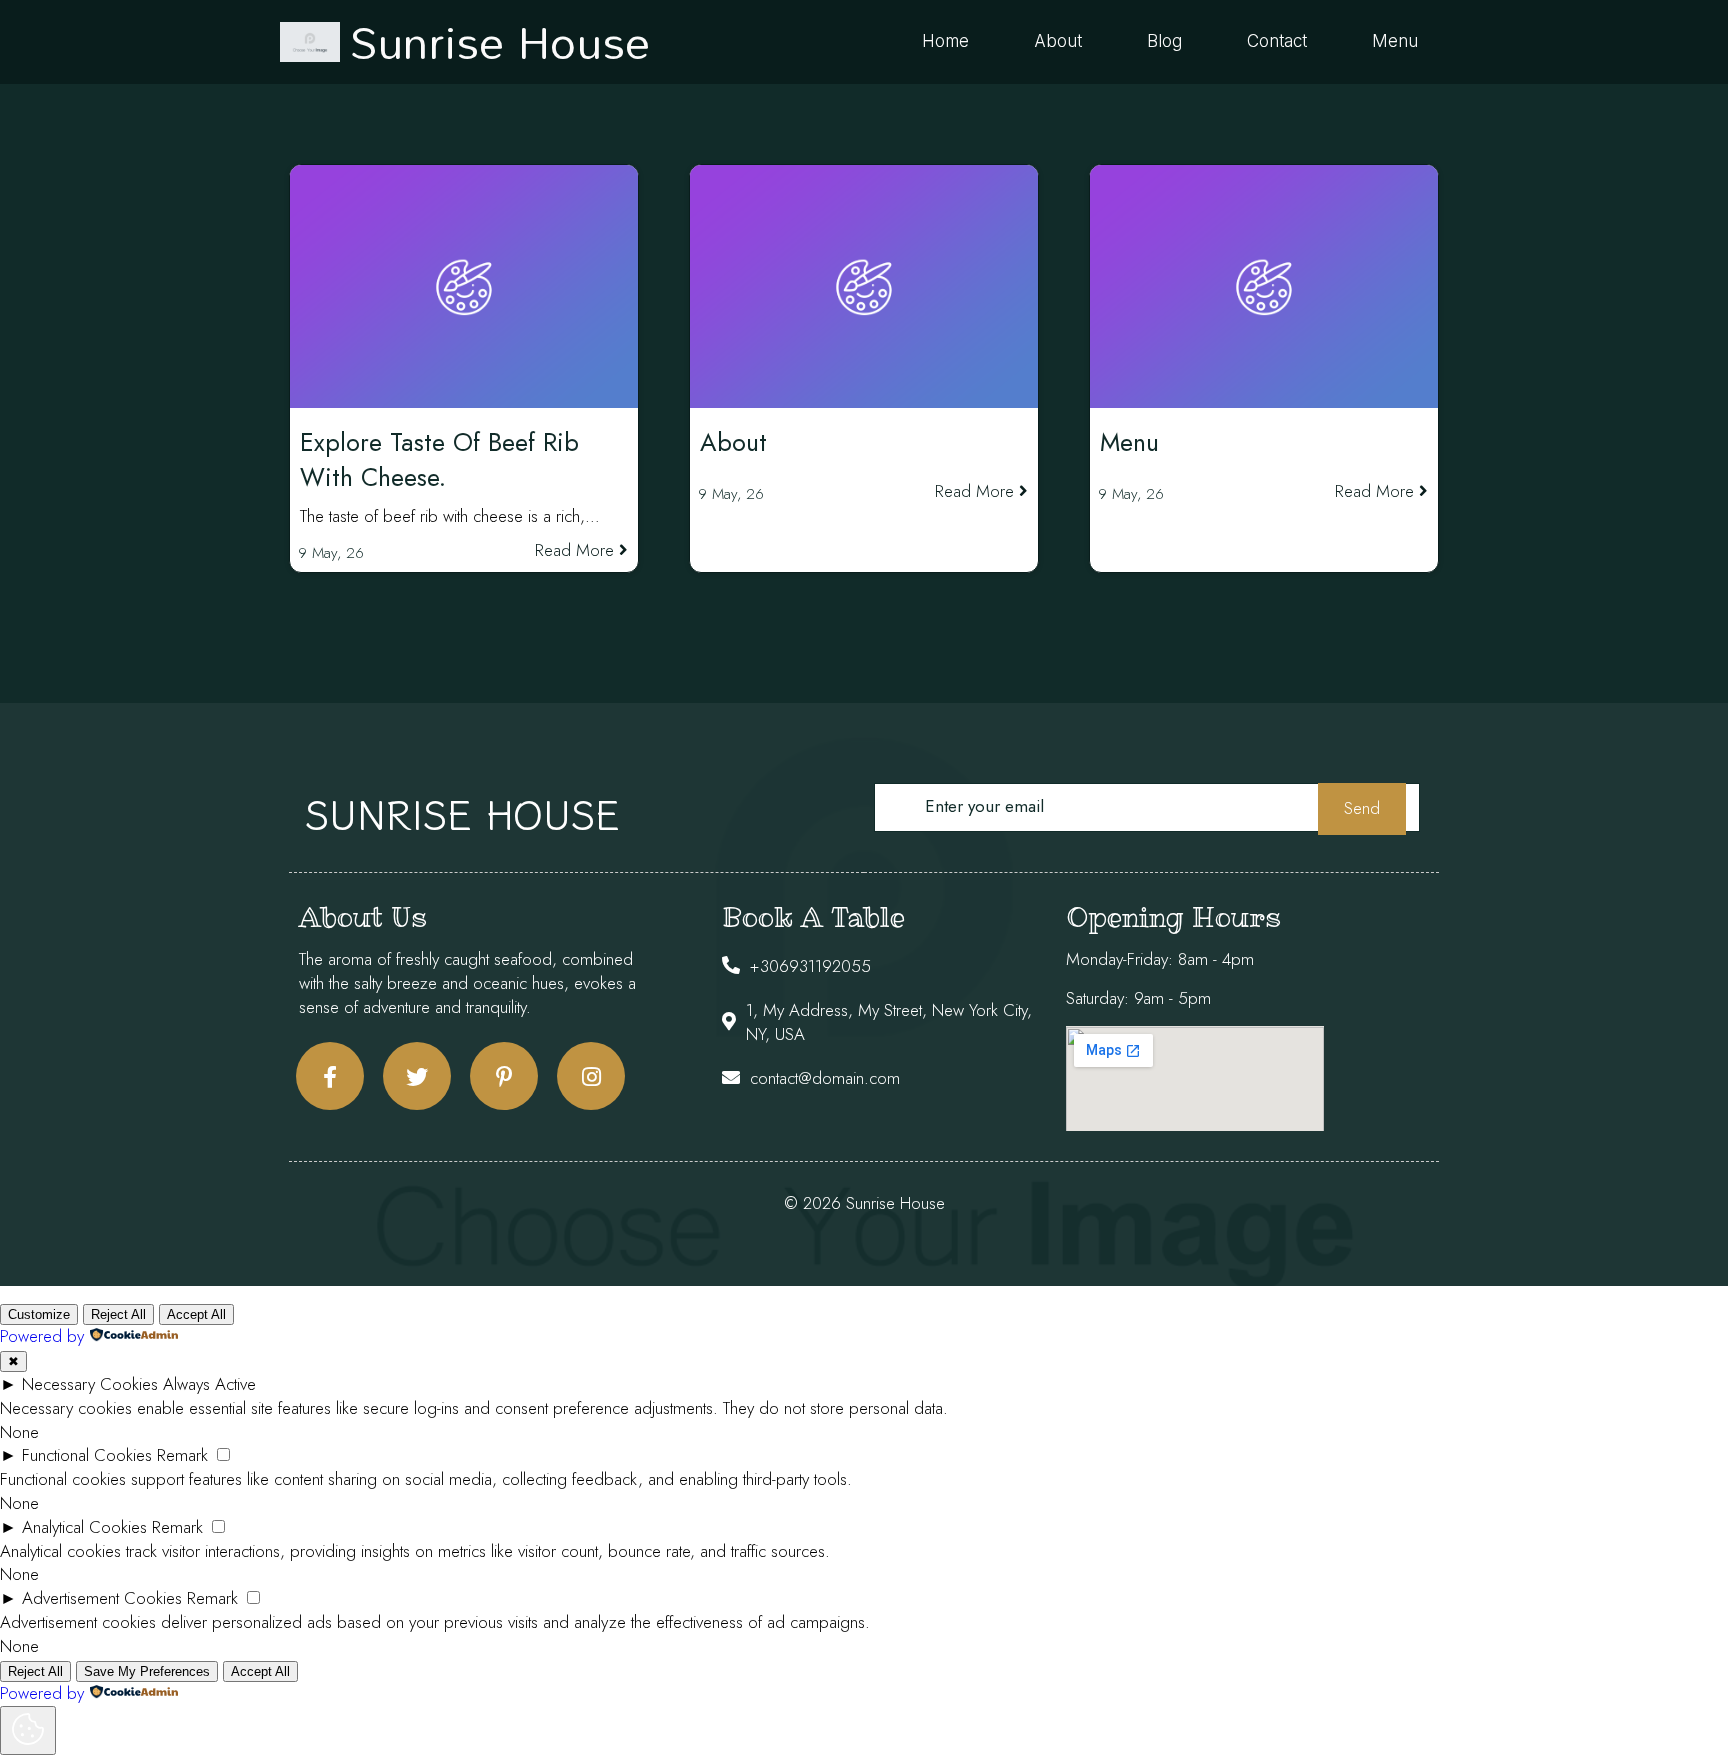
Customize (39, 1314)
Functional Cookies (87, 1455)
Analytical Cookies (84, 1527)
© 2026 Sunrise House (864, 1203)
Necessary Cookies (90, 1384)
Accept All (196, 1314)
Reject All (118, 1314)
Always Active (209, 1384)
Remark (182, 1455)
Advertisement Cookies (102, 1598)
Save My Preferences (147, 1671)
